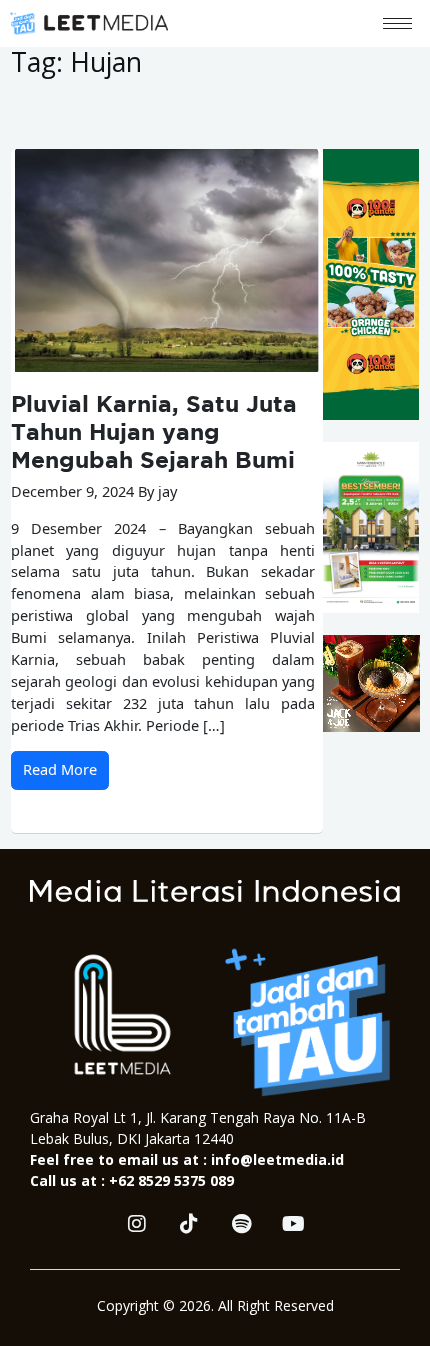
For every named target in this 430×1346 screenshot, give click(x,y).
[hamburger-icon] (397, 23)
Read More (60, 769)
